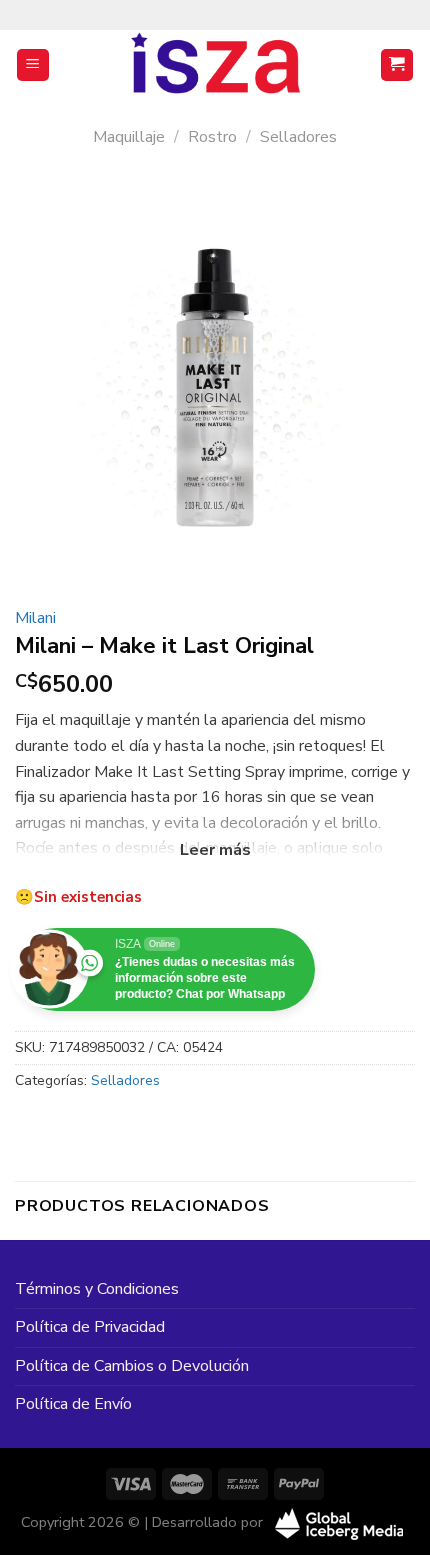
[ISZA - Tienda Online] (215, 65)
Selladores (298, 137)
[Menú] (33, 65)
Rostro (212, 137)
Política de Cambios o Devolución (132, 1366)
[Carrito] (397, 65)
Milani (35, 618)
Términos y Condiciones (97, 1289)
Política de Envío (73, 1404)
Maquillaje (129, 137)
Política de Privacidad (90, 1327)
